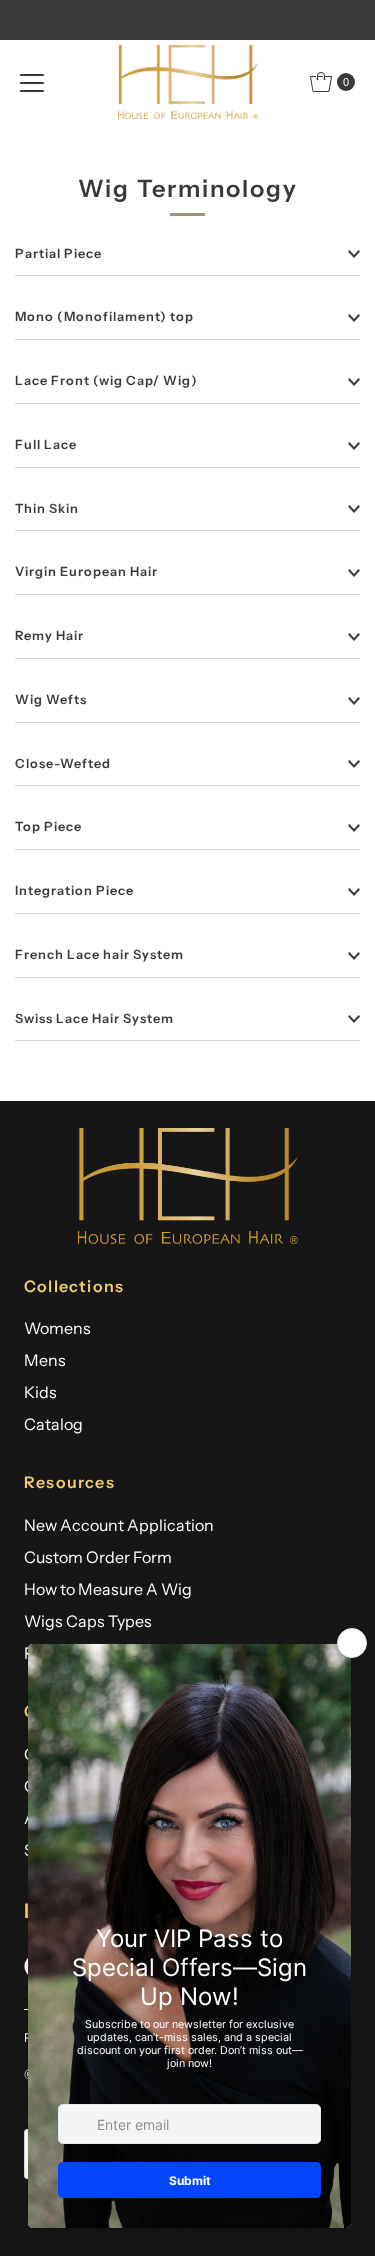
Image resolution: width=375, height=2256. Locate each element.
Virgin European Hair (86, 571)
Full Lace (46, 444)
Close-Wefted (63, 763)
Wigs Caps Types (88, 1621)
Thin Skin (47, 508)
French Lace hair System (99, 954)
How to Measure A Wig (108, 1589)
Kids (40, 1392)
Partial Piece (58, 253)
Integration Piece (74, 890)
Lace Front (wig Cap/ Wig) (106, 380)
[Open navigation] (32, 82)
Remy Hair (49, 635)
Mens (45, 1360)
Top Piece (48, 826)
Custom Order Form (98, 1557)
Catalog (53, 1424)
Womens (57, 1328)
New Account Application (119, 1525)
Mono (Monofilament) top (104, 316)
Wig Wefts (51, 699)
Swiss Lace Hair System (94, 1018)
